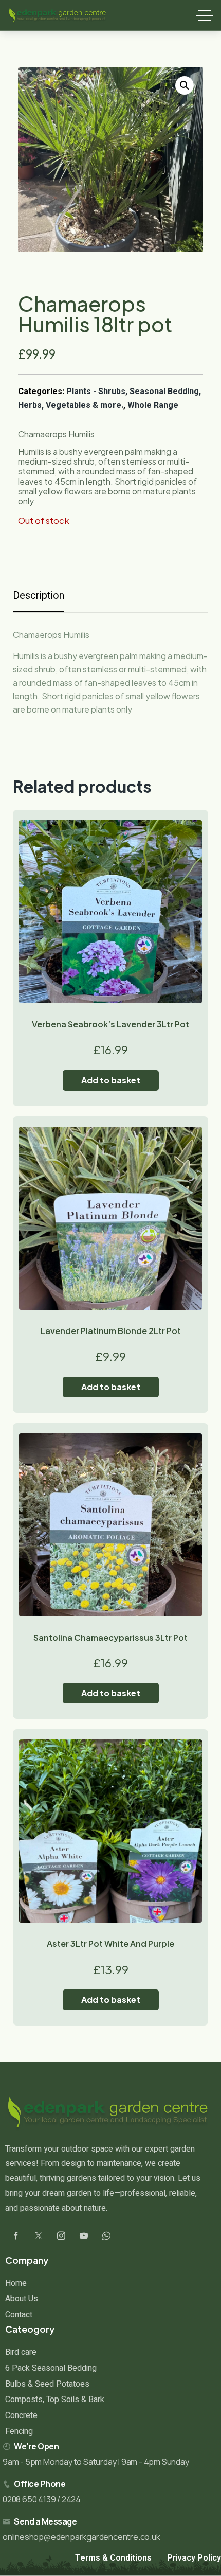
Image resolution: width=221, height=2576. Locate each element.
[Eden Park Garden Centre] (58, 15)
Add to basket (111, 1080)
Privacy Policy (194, 2558)
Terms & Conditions (113, 2558)
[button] (185, 85)
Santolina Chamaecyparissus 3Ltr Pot (110, 1637)
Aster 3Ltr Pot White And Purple (110, 1943)
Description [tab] (39, 596)
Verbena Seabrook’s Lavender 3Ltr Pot (110, 1024)
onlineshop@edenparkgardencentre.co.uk (81, 2537)
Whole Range (153, 405)
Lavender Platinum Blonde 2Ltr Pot (111, 1331)
